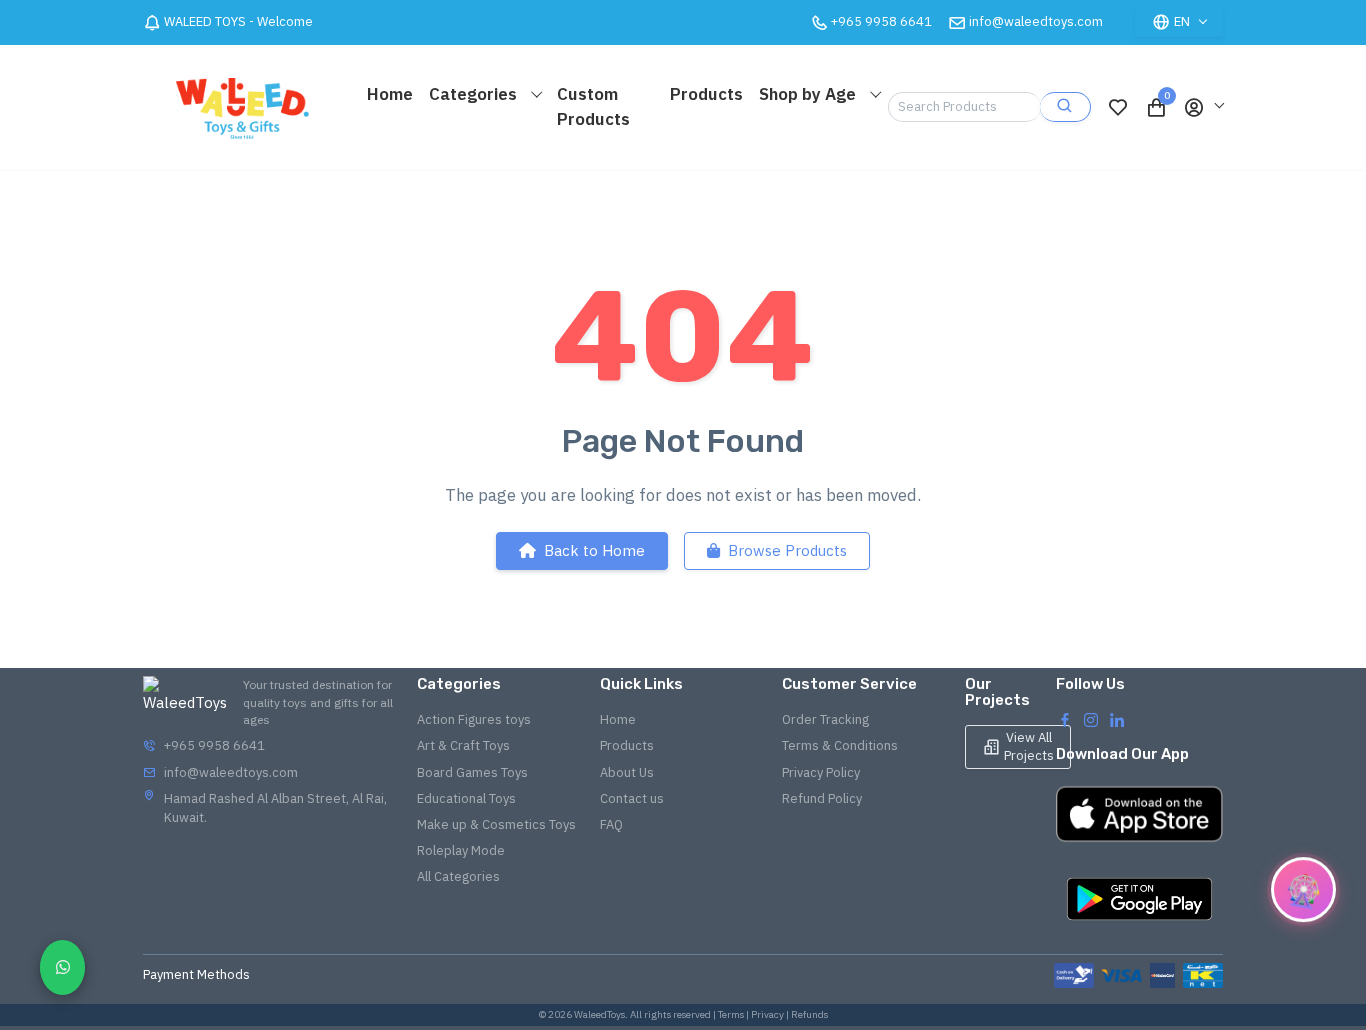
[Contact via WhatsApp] (62, 967)
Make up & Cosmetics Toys (496, 824)
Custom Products (593, 106)
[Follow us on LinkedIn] (1117, 719)
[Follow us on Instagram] (1091, 719)
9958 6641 (881, 21)
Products (706, 94)
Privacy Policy (821, 772)
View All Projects (1029, 746)
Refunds (809, 1014)
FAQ (611, 824)
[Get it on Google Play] (1139, 899)
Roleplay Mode (461, 850)
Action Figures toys (474, 719)
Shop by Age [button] (809, 94)
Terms (731, 1014)
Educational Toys (466, 798)
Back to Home (594, 550)
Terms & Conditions (840, 745)
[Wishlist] (1118, 107)
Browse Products (787, 550)
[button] (1203, 107)
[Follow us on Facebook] (1065, 719)
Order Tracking (825, 719)
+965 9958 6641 (214, 745)
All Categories (458, 876)
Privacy (767, 1014)
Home (390, 94)
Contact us (632, 798)
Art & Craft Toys (463, 745)
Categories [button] (475, 94)
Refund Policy (822, 798)
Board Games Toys (472, 772)
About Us (627, 772)
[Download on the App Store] (1139, 814)
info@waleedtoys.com (1036, 21)
